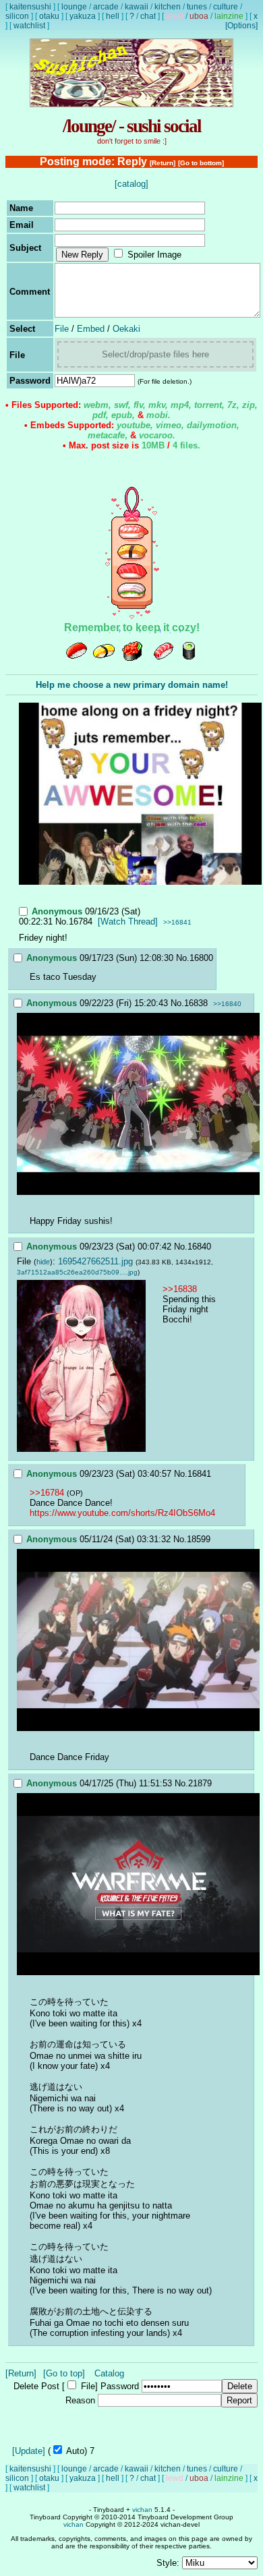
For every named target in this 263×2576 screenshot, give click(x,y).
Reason (80, 2400)
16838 (196, 1003)
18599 (199, 1539)
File (62, 329)
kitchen (168, 7)
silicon (17, 16)
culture (226, 7)
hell (113, 16)
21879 (200, 1783)
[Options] (241, 26)
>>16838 (180, 1289)
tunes (197, 7)
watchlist (29, 26)
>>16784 (47, 1493)
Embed (91, 329)
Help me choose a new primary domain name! (132, 685)
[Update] (29, 2451)
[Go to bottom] (201, 163)
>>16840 (227, 1004)
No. (62, 921)
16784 (81, 921)
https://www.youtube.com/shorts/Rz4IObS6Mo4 (122, 1513)
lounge (74, 7)
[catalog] (131, 184)
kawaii (137, 7)
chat (148, 16)
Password (120, 2386)
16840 (199, 1247)
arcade (106, 7)
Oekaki (126, 329)
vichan (142, 2510)
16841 (199, 1474)
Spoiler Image (154, 255)
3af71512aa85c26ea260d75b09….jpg (77, 1272)
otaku (49, 16)
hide (43, 1262)
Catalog (109, 2373)
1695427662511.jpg (95, 1261)
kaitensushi (30, 7)
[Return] (163, 163)
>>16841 (177, 922)
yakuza (83, 16)
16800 (201, 958)
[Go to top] (64, 2373)
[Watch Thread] (128, 921)
